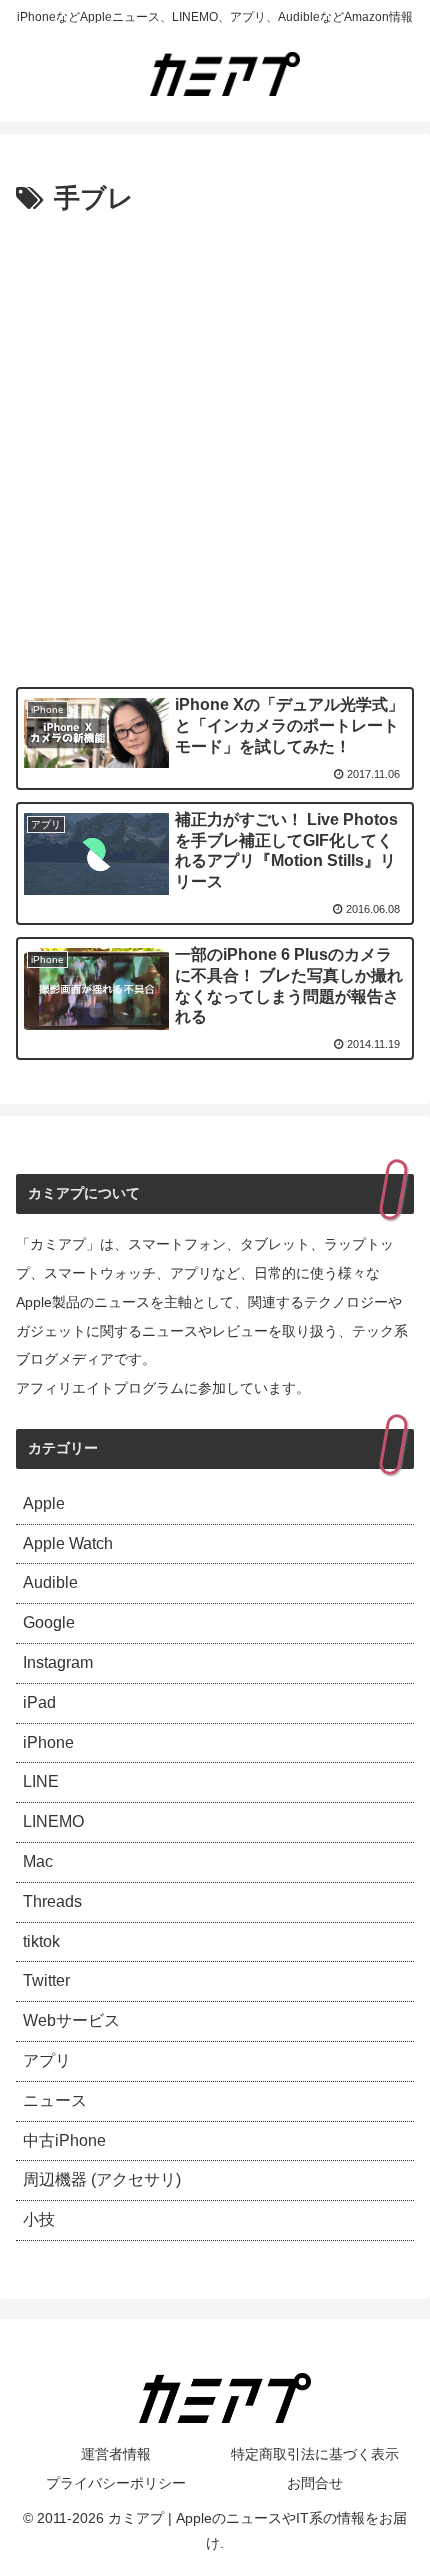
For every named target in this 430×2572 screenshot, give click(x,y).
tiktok (41, 1941)
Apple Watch (68, 1543)
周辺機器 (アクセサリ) (102, 2179)
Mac (38, 1861)
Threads (52, 1901)
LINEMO (53, 1821)
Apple (44, 1503)
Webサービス (71, 2020)
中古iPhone (64, 2140)
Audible (50, 1582)
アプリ (47, 2060)
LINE (41, 1781)
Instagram (58, 1662)
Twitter (46, 1980)
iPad (39, 1702)
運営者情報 (116, 2454)
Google (49, 1622)
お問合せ (315, 2483)
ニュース (55, 2100)
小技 (39, 2219)
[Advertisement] (215, 447)
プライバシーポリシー (116, 2483)
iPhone (48, 1742)
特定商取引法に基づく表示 (315, 2454)
